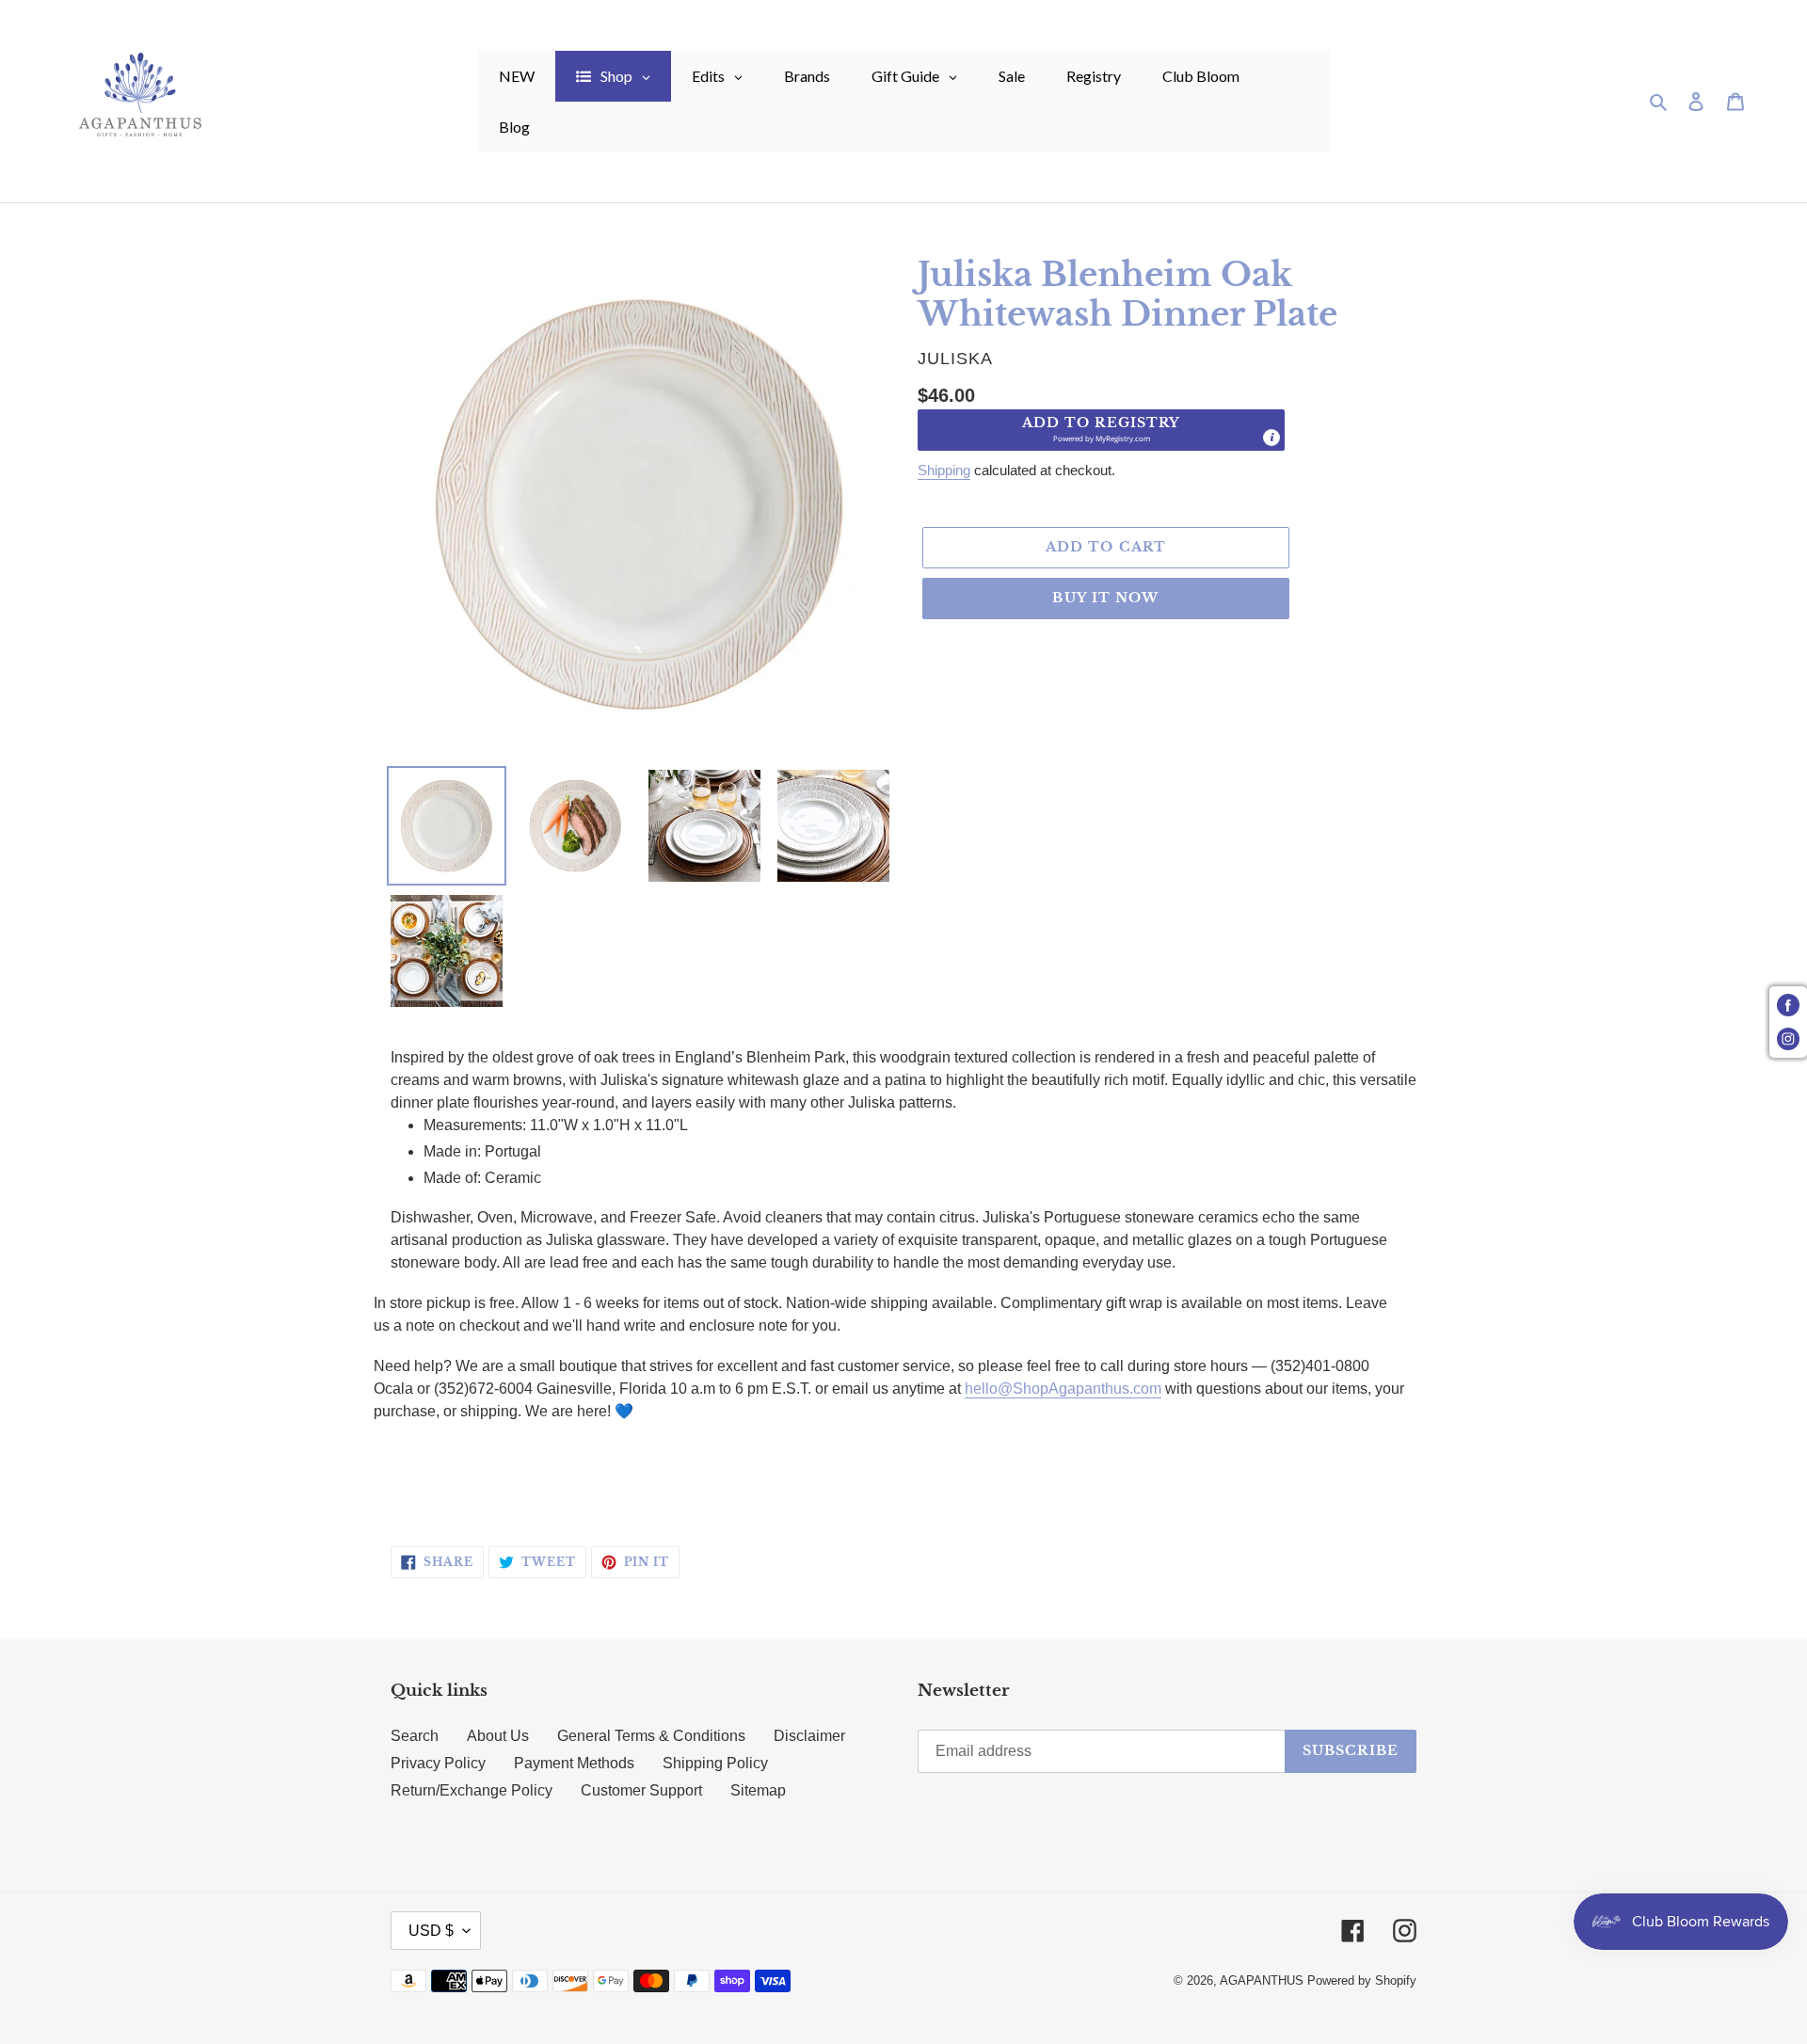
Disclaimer (809, 1736)
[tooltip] (1271, 438)
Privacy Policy (438, 1763)
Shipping (944, 470)
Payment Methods (574, 1763)
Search (415, 1736)
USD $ (431, 1931)
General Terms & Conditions (651, 1736)
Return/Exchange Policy (472, 1790)
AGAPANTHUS (1262, 1980)
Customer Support (641, 1790)
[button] (1101, 430)
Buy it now (1105, 598)
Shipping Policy (715, 1763)
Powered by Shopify (1362, 1980)
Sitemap (758, 1790)
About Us (498, 1736)
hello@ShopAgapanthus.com (1063, 1389)
